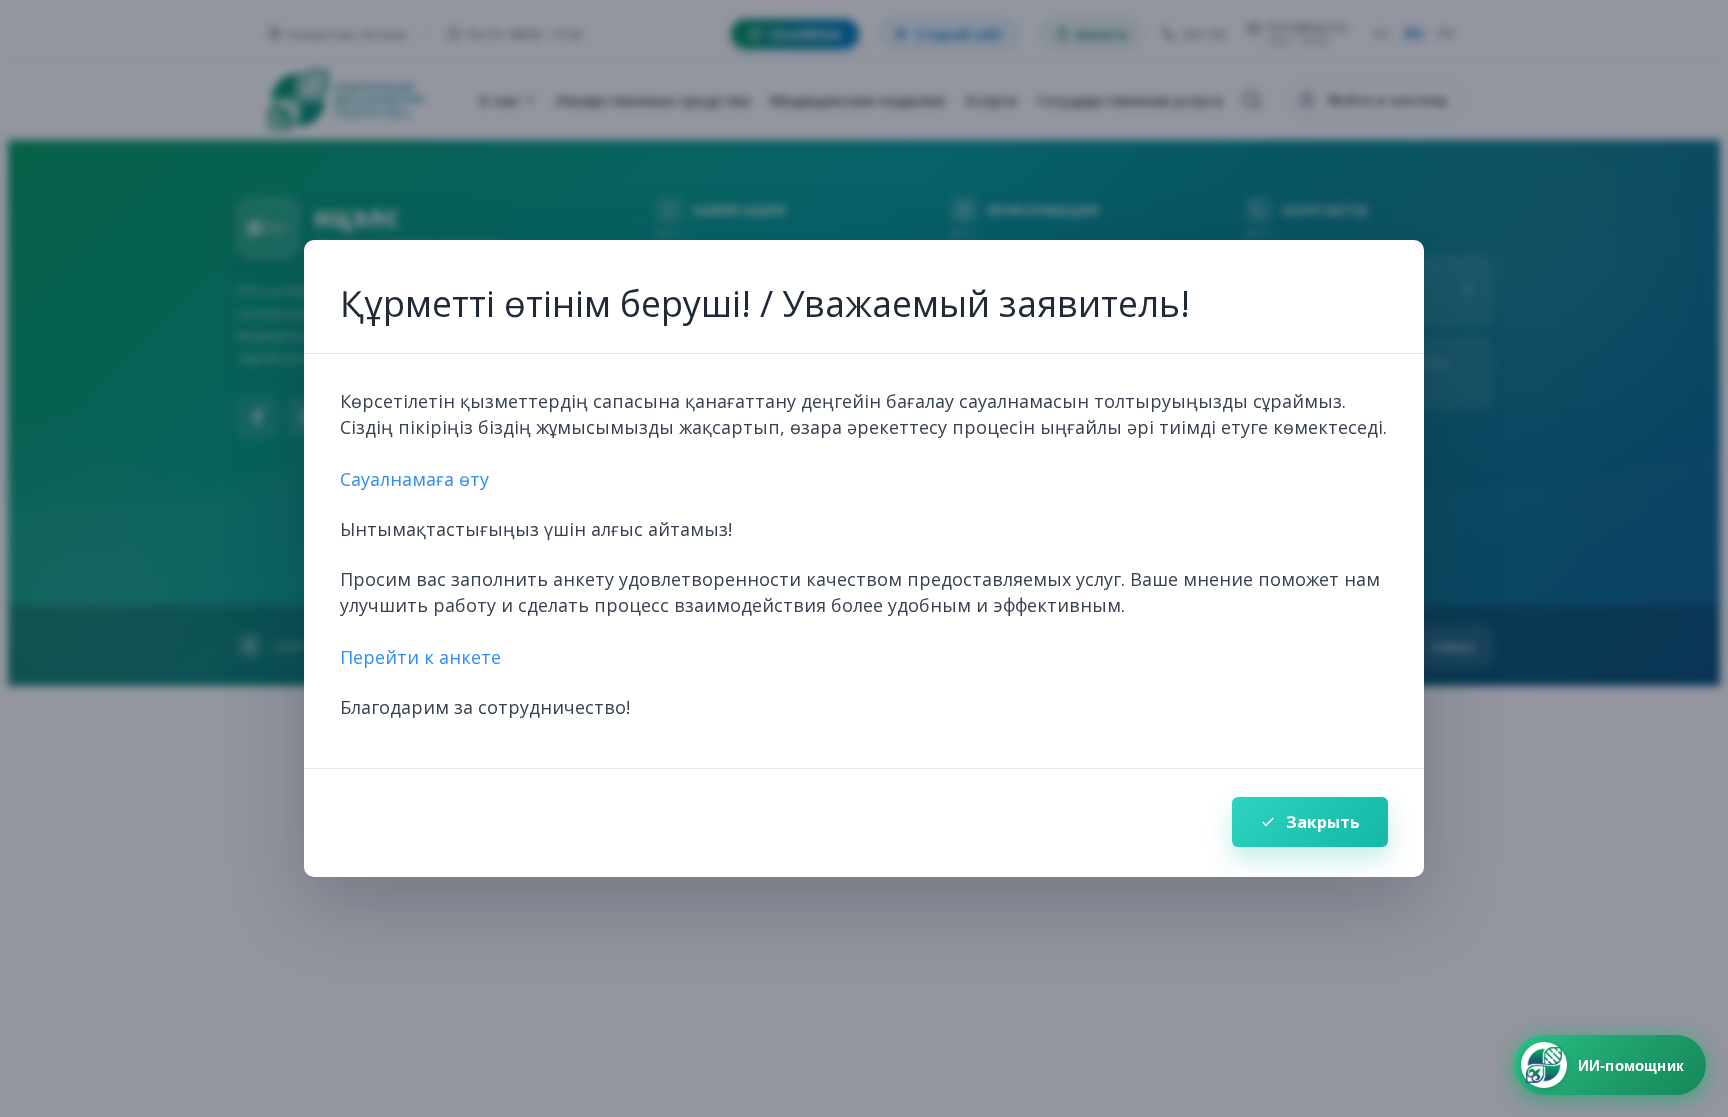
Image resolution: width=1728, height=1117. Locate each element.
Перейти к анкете (420, 657)
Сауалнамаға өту (414, 479)
